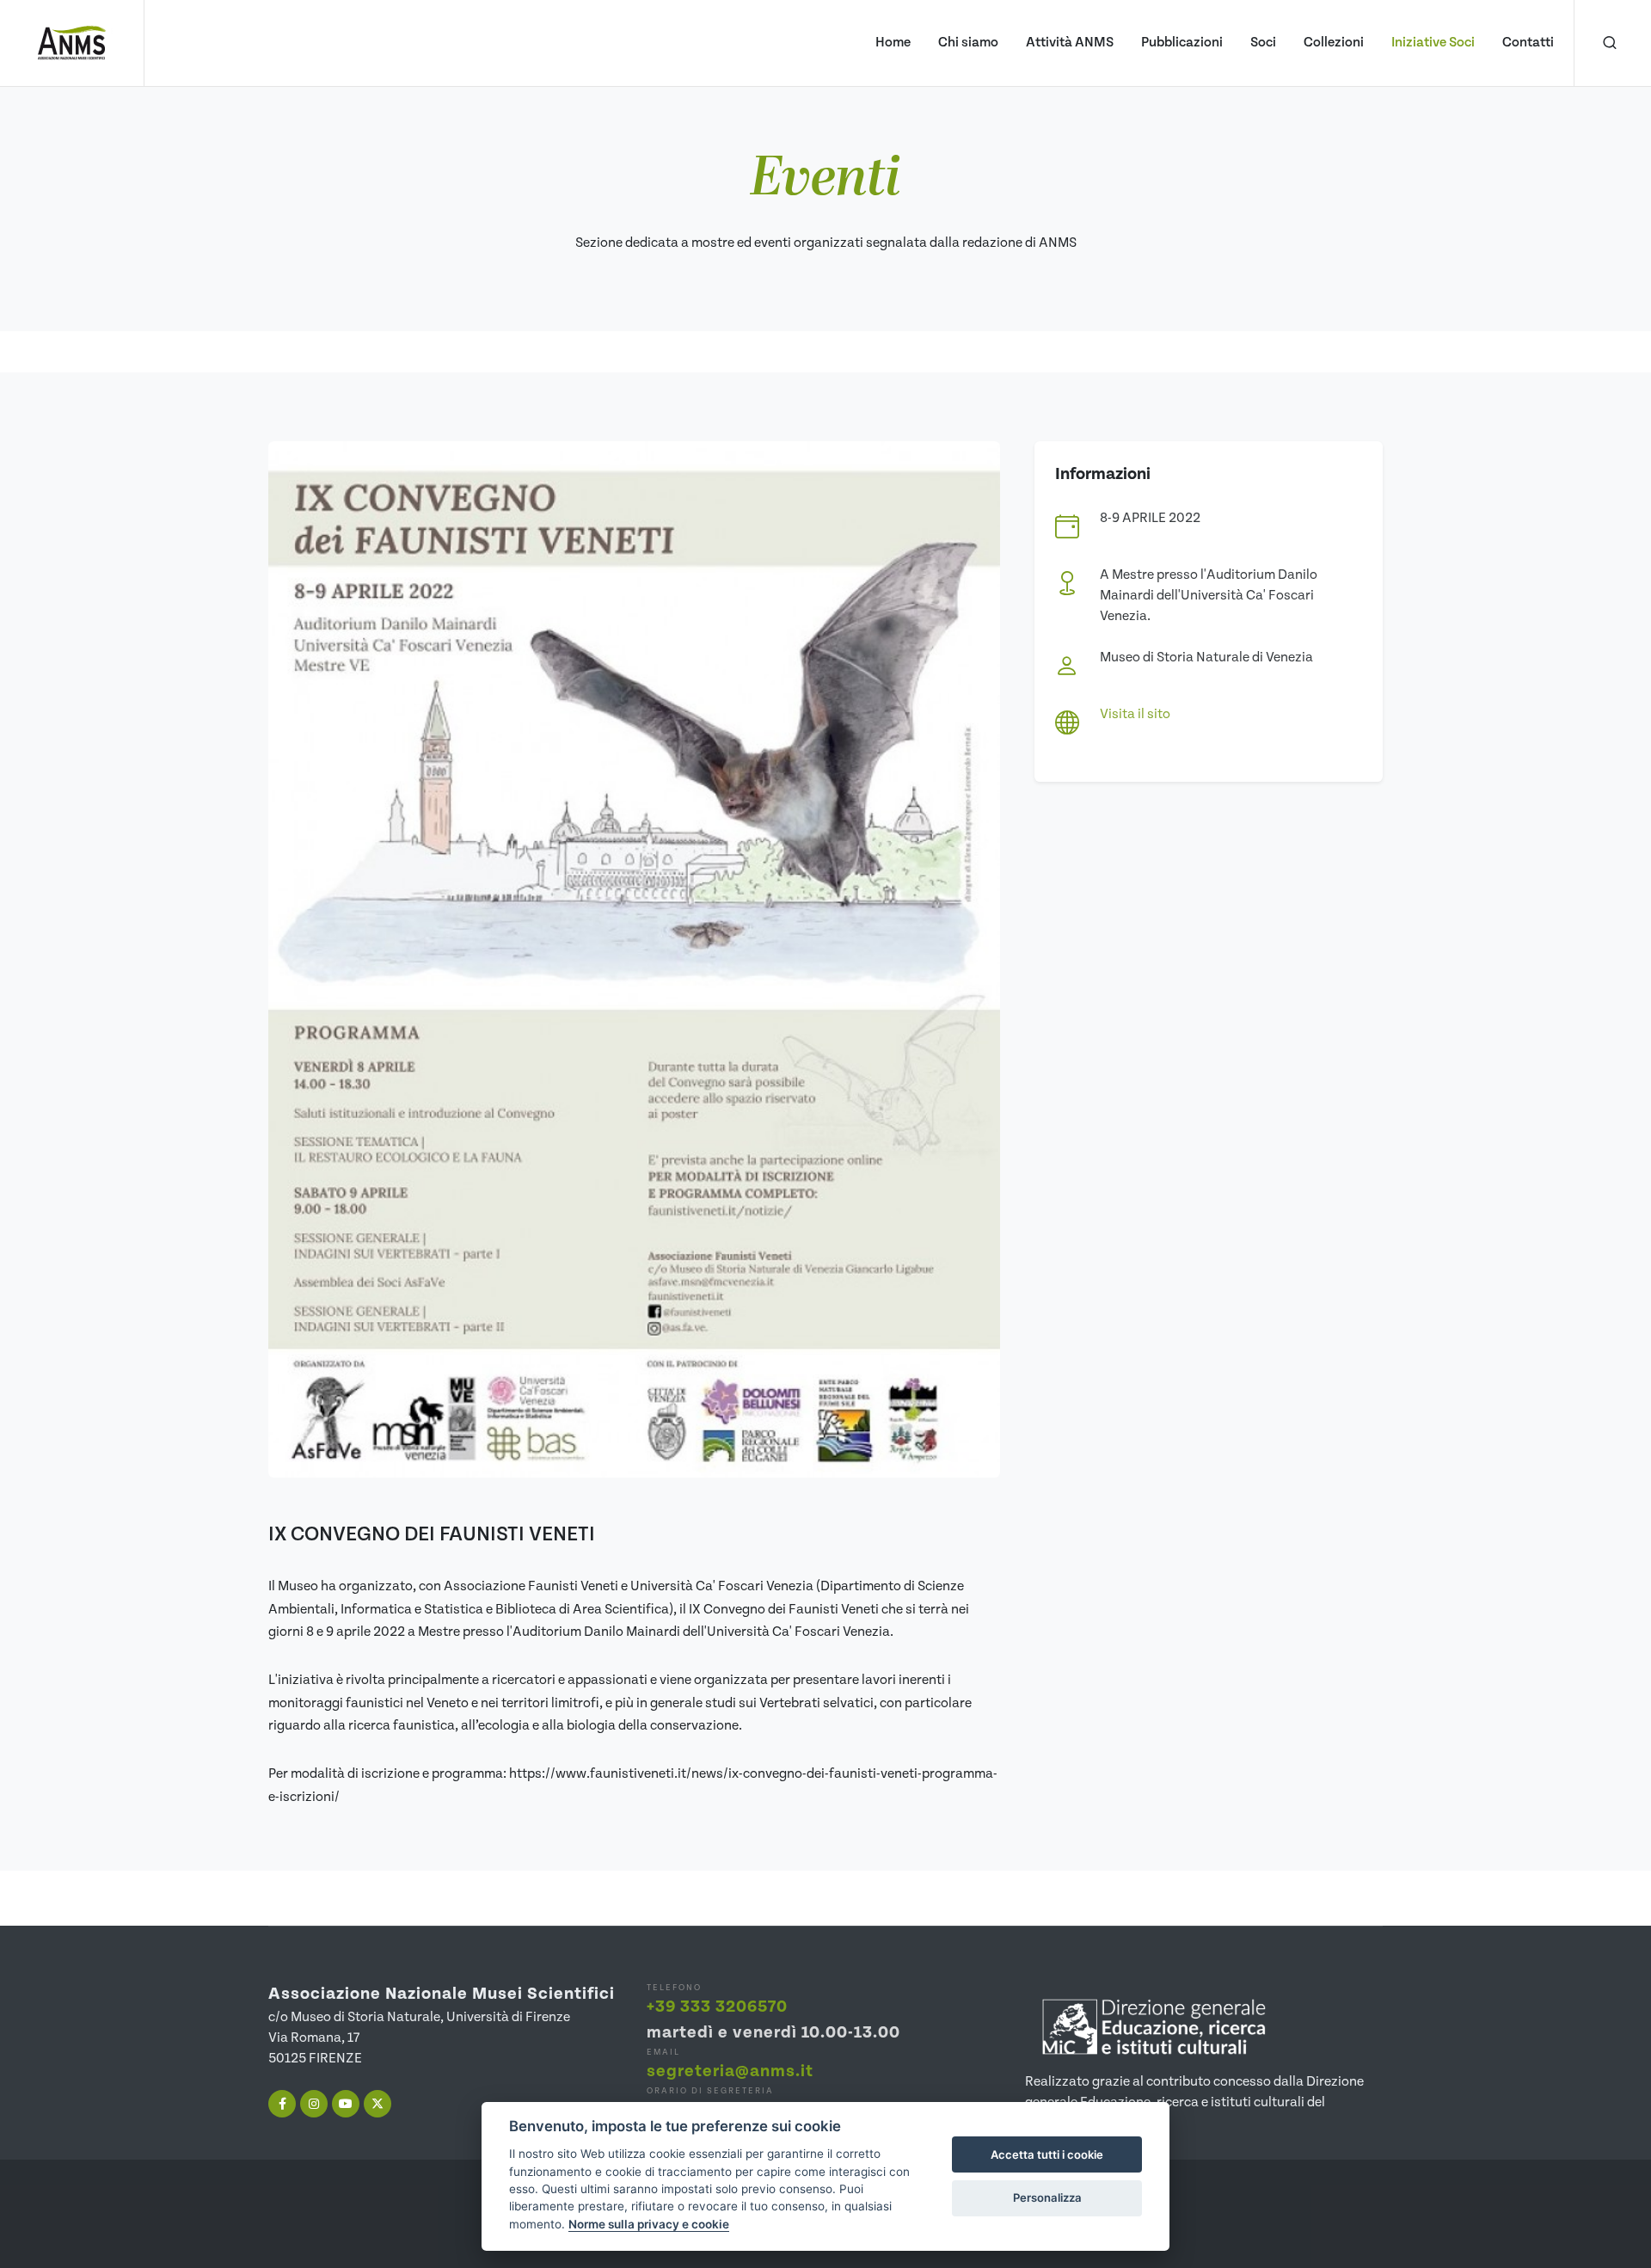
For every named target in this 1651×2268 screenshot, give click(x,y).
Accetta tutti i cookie (1047, 2154)
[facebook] (282, 2104)
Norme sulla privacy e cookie (649, 2224)
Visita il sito (1135, 714)
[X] (377, 2104)
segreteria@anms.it (730, 2071)
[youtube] (346, 2104)
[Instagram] (314, 2104)
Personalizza (1047, 2197)
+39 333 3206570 (717, 2007)
